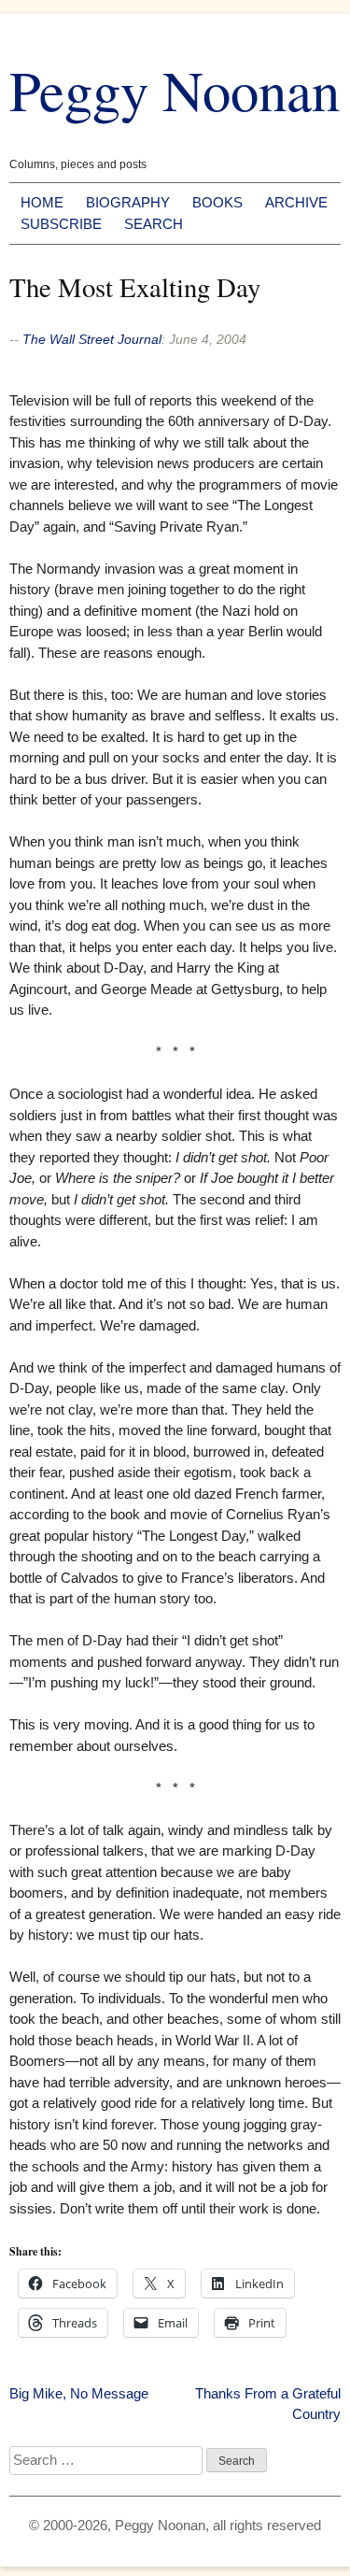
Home (42, 202)
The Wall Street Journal (92, 339)
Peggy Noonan (175, 89)
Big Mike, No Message (79, 2393)
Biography (128, 202)
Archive (296, 202)
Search (154, 224)
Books (217, 202)
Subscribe (61, 224)
